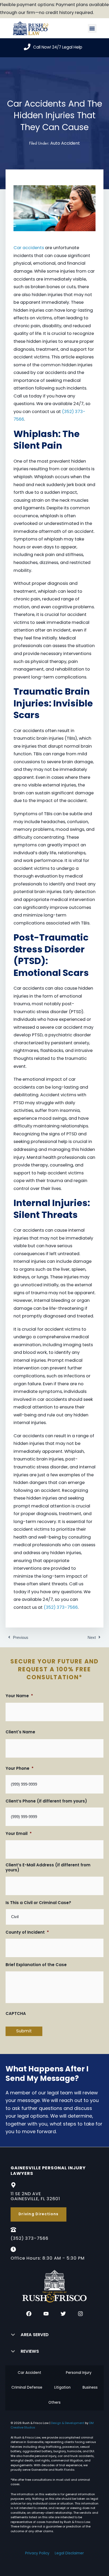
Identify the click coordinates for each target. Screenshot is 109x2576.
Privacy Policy (37, 2553)
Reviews (30, 2352)
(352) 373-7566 (61, 1608)
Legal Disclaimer (69, 2553)
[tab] (29, 2373)
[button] (92, 28)
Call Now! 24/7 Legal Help (58, 48)
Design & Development (68, 2423)
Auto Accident (65, 144)
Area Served (35, 2335)
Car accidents (29, 248)
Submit (24, 2031)
